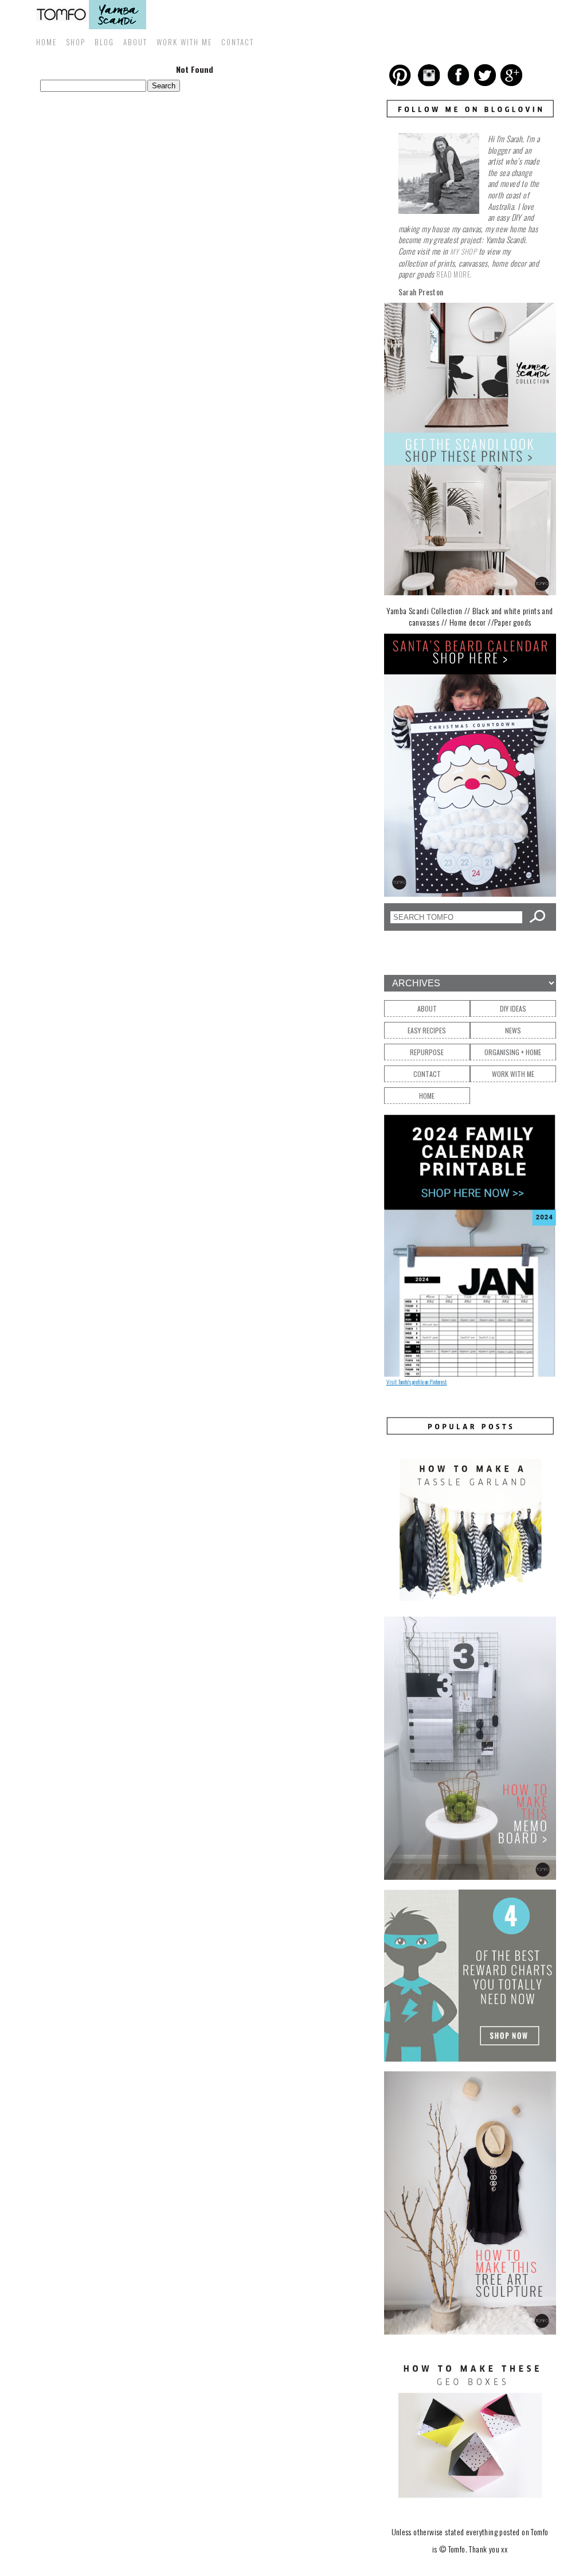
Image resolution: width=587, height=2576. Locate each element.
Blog (104, 42)
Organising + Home (513, 1052)
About (135, 42)
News (513, 1030)
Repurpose (427, 1052)
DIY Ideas (513, 1008)
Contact (238, 42)
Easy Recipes (427, 1030)
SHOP (76, 42)
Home (46, 42)
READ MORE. (454, 274)
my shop (463, 251)
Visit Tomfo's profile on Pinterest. (417, 1382)
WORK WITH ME (184, 42)
